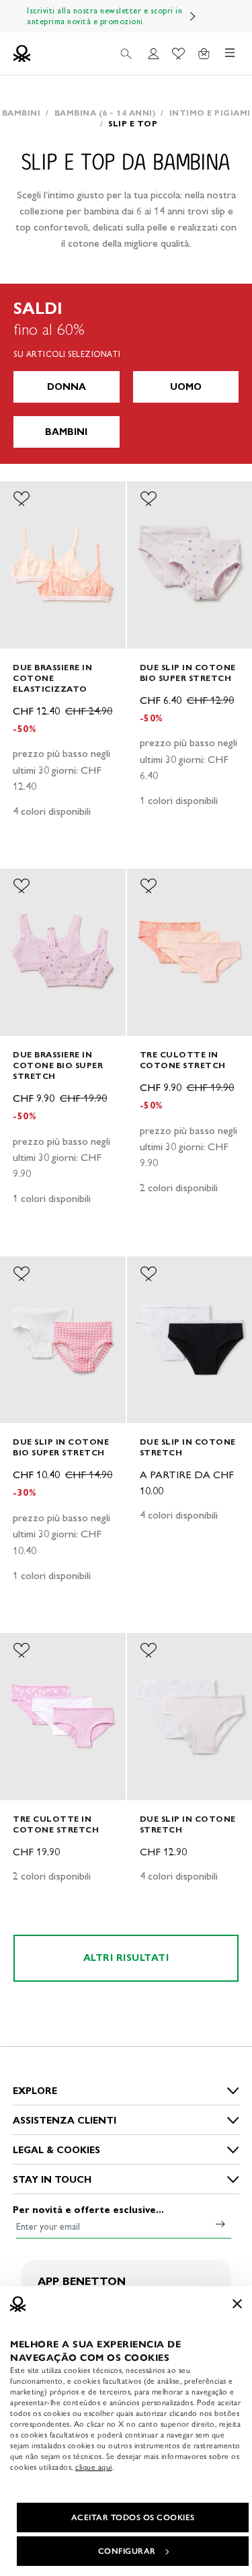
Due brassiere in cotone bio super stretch (58, 1065)
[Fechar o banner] (237, 2304)
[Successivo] (193, 16)
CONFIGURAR (127, 2551)
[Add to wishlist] (22, 499)
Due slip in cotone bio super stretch (188, 673)
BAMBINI (66, 432)
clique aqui (94, 2467)
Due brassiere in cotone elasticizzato (52, 678)
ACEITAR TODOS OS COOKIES (133, 2518)
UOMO (186, 387)
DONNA (67, 387)
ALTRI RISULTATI (126, 1958)
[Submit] (220, 2224)
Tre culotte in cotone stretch (183, 1060)
